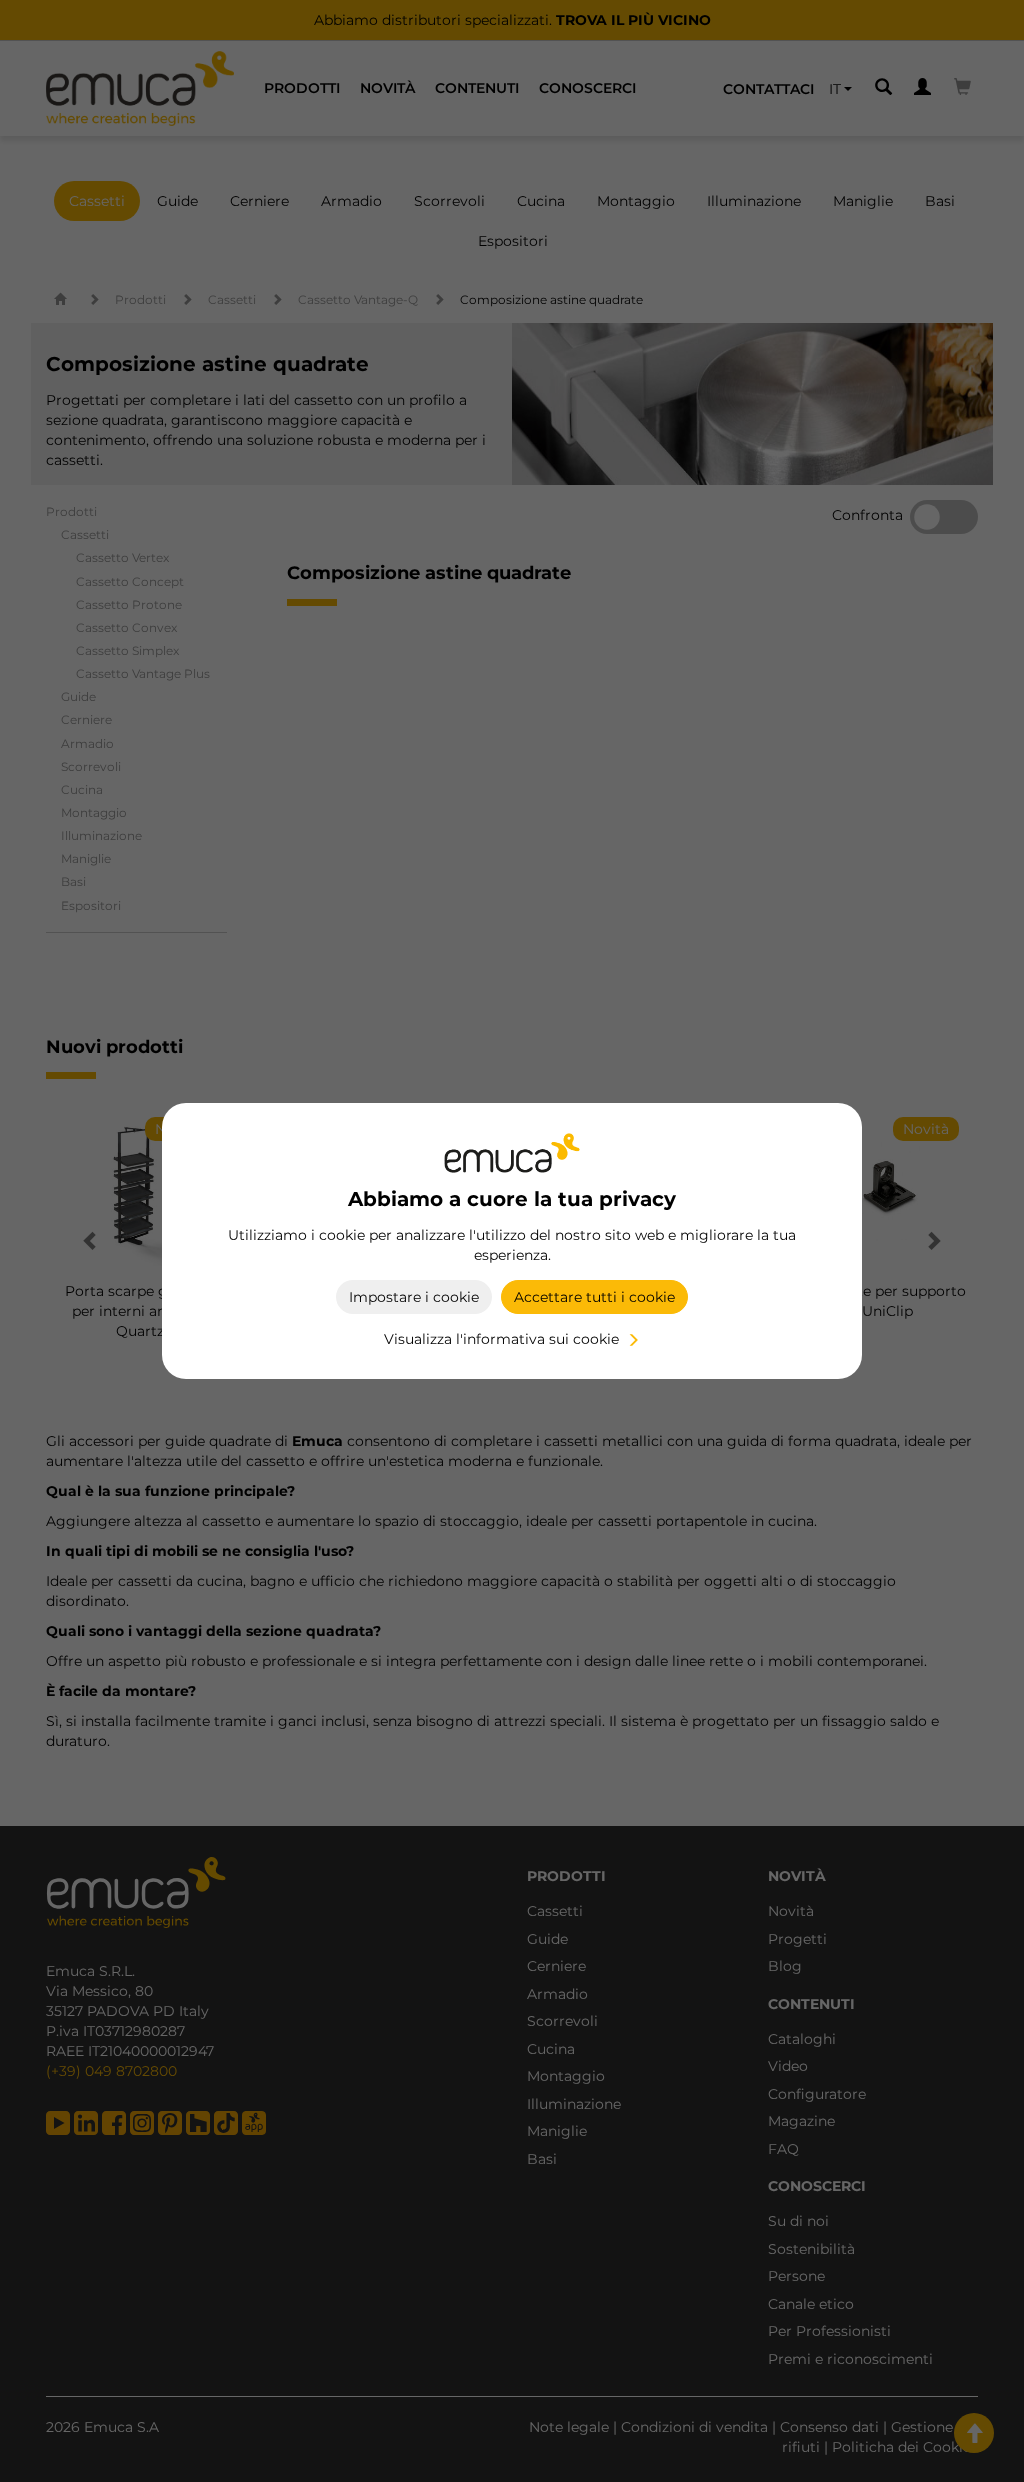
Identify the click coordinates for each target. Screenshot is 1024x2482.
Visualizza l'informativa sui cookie (501, 1339)
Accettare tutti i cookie (594, 1297)
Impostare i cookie (414, 1297)
